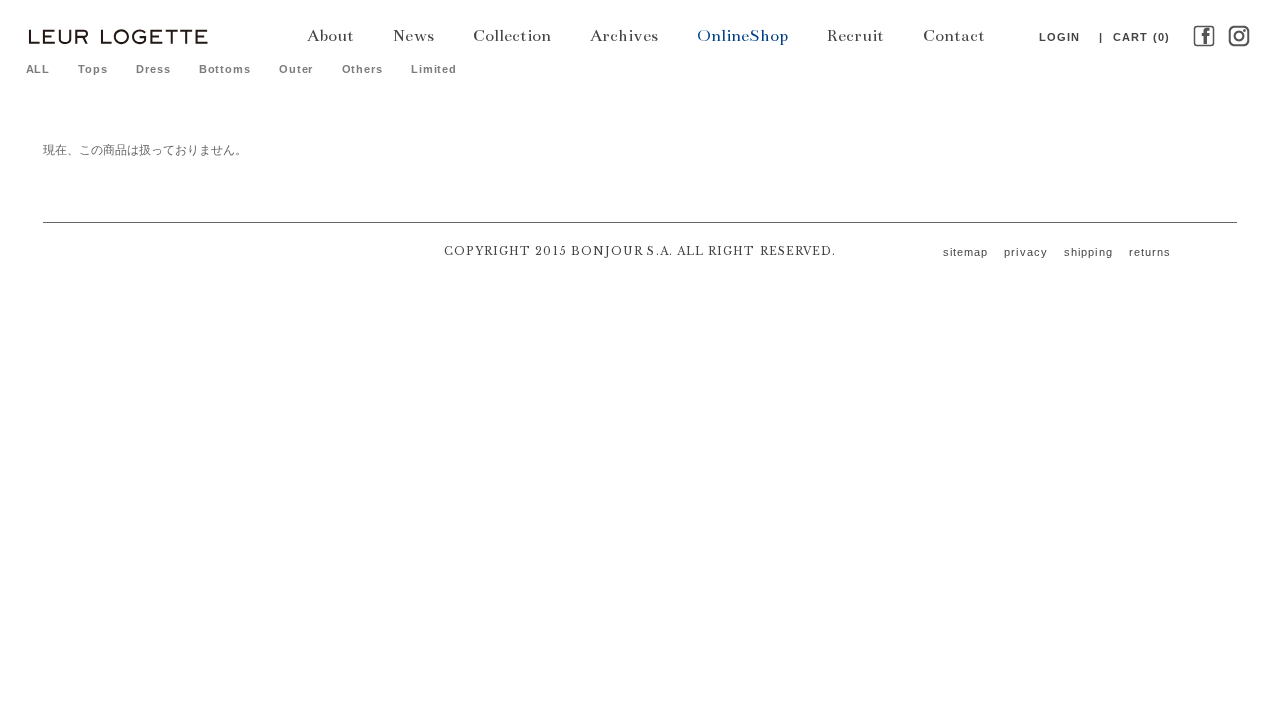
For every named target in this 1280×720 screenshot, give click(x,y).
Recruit (855, 36)
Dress (153, 69)
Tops (93, 69)
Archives (624, 36)
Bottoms (225, 69)
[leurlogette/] (117, 35)
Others (362, 69)
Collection (512, 36)
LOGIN (1059, 37)
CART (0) (1141, 37)
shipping (1088, 252)
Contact (954, 36)
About (330, 36)
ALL (38, 69)
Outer (296, 69)
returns (1150, 252)
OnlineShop (742, 36)
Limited (434, 69)
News (413, 36)
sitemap (966, 252)
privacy (1026, 252)
